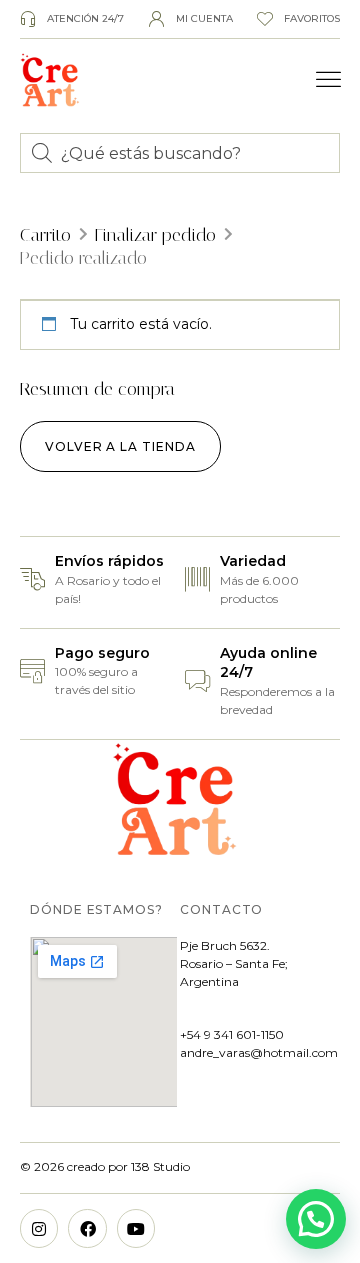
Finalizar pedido (155, 235)
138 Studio (159, 1166)
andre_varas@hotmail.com (259, 1052)
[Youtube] (136, 1228)
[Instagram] (39, 1228)
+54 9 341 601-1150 (232, 1034)
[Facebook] (87, 1228)
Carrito (45, 235)
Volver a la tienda (120, 446)
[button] (329, 80)
